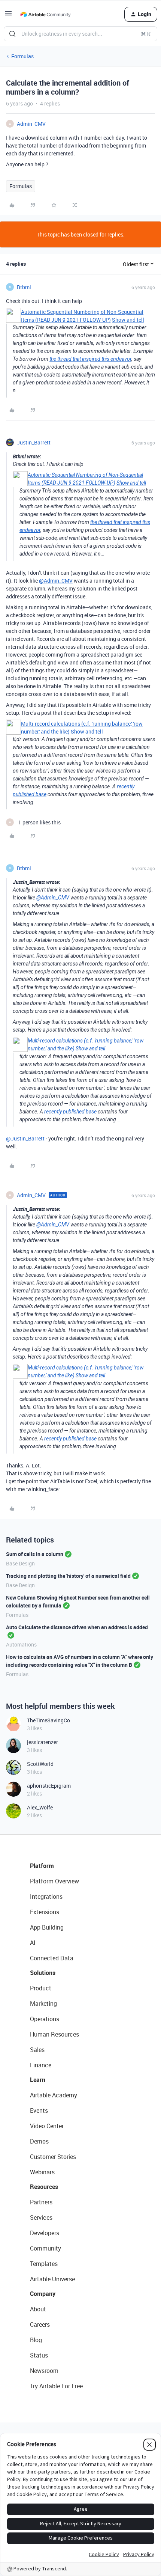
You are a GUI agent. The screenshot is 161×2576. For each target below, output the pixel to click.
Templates (44, 2264)
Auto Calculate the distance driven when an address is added (77, 1627)
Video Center (47, 2126)
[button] (8, 16)
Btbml (24, 287)
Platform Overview (54, 1881)
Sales (37, 2050)
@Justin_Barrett (25, 1138)
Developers (45, 2233)
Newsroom (44, 2371)
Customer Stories (53, 2157)
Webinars (42, 2172)
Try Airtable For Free (56, 2386)
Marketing (43, 2004)
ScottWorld (40, 1764)
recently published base (70, 1112)
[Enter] (12, 34)
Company (43, 2294)
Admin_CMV (31, 124)
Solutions (43, 1973)
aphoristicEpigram (49, 1786)
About (38, 2309)
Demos (39, 2141)
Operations (45, 2019)
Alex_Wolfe (40, 1807)
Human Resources (54, 2034)
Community (45, 2248)
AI (33, 1943)
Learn (38, 2080)
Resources (44, 2187)
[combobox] (80, 34)
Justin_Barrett (34, 442)
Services (41, 2217)
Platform (42, 1866)
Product (41, 1988)
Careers (40, 2324)
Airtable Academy (54, 2095)
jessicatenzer (42, 1742)
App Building (47, 1927)
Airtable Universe (52, 2279)
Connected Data (52, 1958)
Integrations (46, 1897)
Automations (21, 1644)
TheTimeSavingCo (48, 1720)
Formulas (22, 56)
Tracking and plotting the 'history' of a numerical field (68, 1576)
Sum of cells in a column (35, 1554)
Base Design (20, 1563)
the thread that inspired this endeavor (90, 359)
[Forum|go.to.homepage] (45, 14)
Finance (41, 2065)
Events (39, 2111)
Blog (36, 2340)
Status (39, 2355)
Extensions (45, 1912)
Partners (41, 2202)
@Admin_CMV (56, 581)
